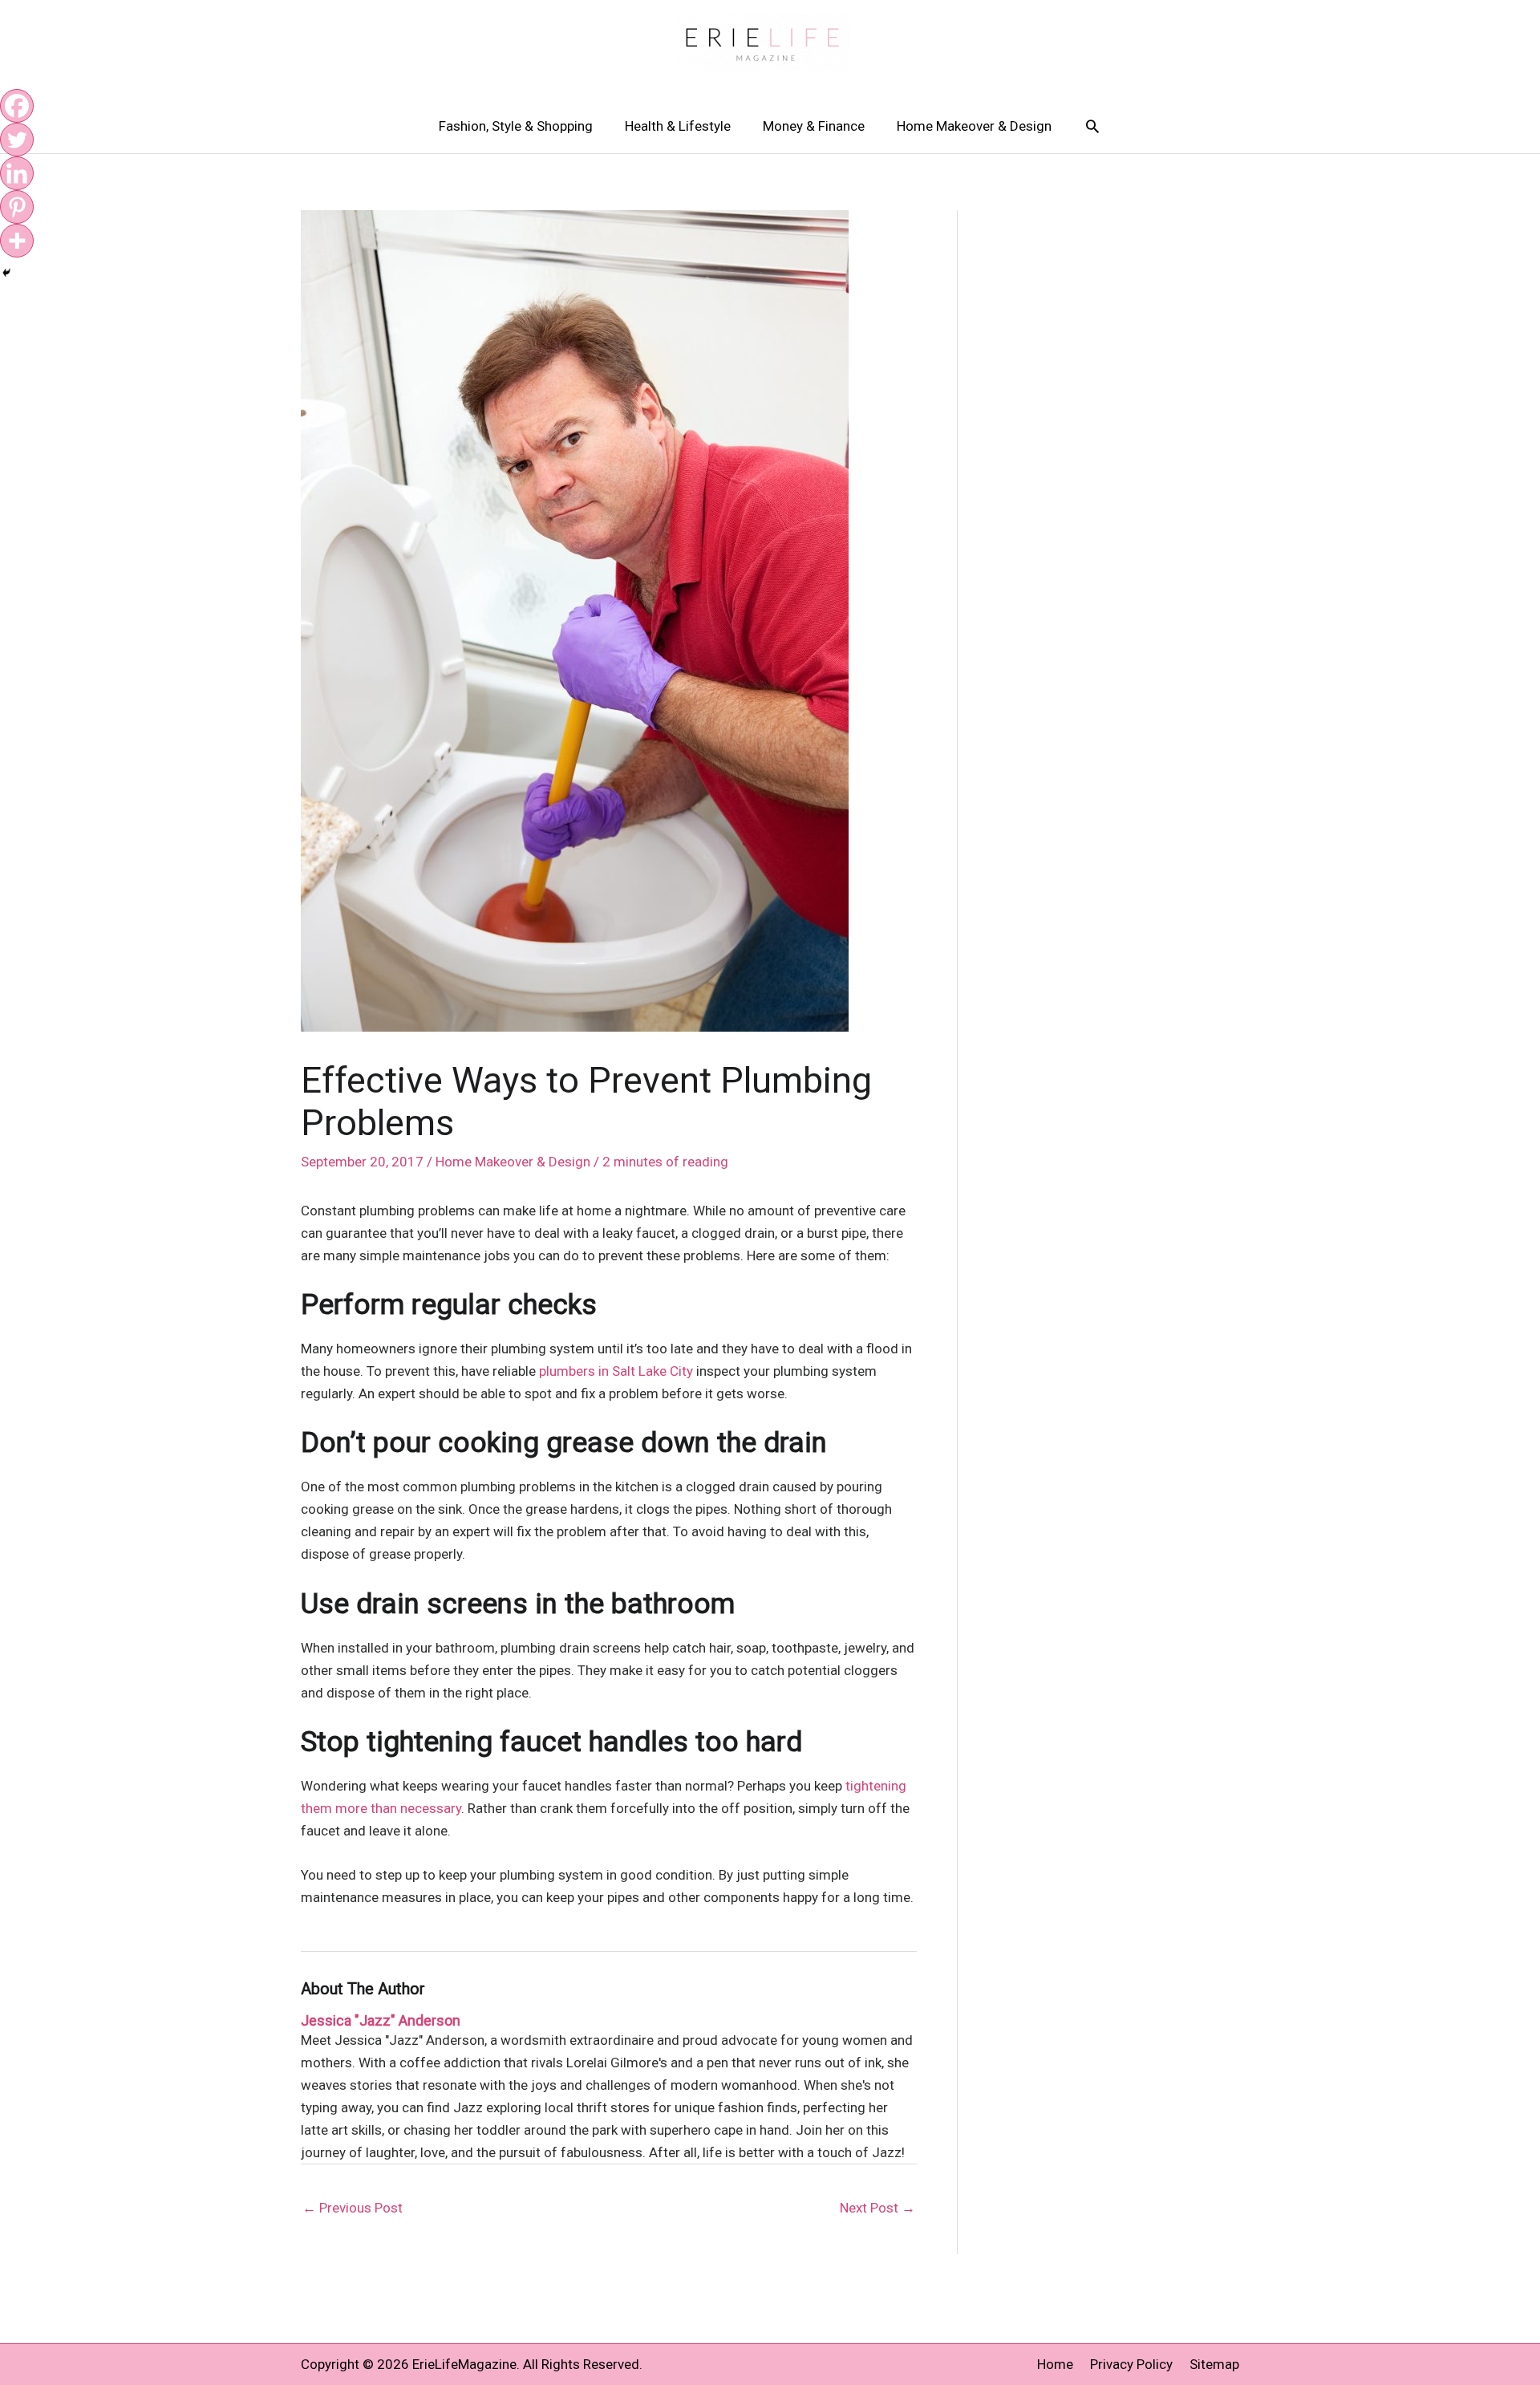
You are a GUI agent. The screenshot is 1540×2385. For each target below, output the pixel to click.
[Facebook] (17, 106)
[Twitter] (17, 140)
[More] (17, 241)
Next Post (877, 2208)
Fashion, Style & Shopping (516, 126)
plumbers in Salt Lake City (616, 1371)
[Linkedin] (17, 173)
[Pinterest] (17, 207)
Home (1055, 2364)
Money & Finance (814, 126)
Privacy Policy (1131, 2364)
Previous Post (353, 2208)
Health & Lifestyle (678, 126)
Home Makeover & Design (974, 126)
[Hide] (6, 273)
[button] (1092, 126)
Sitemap (1214, 2364)
